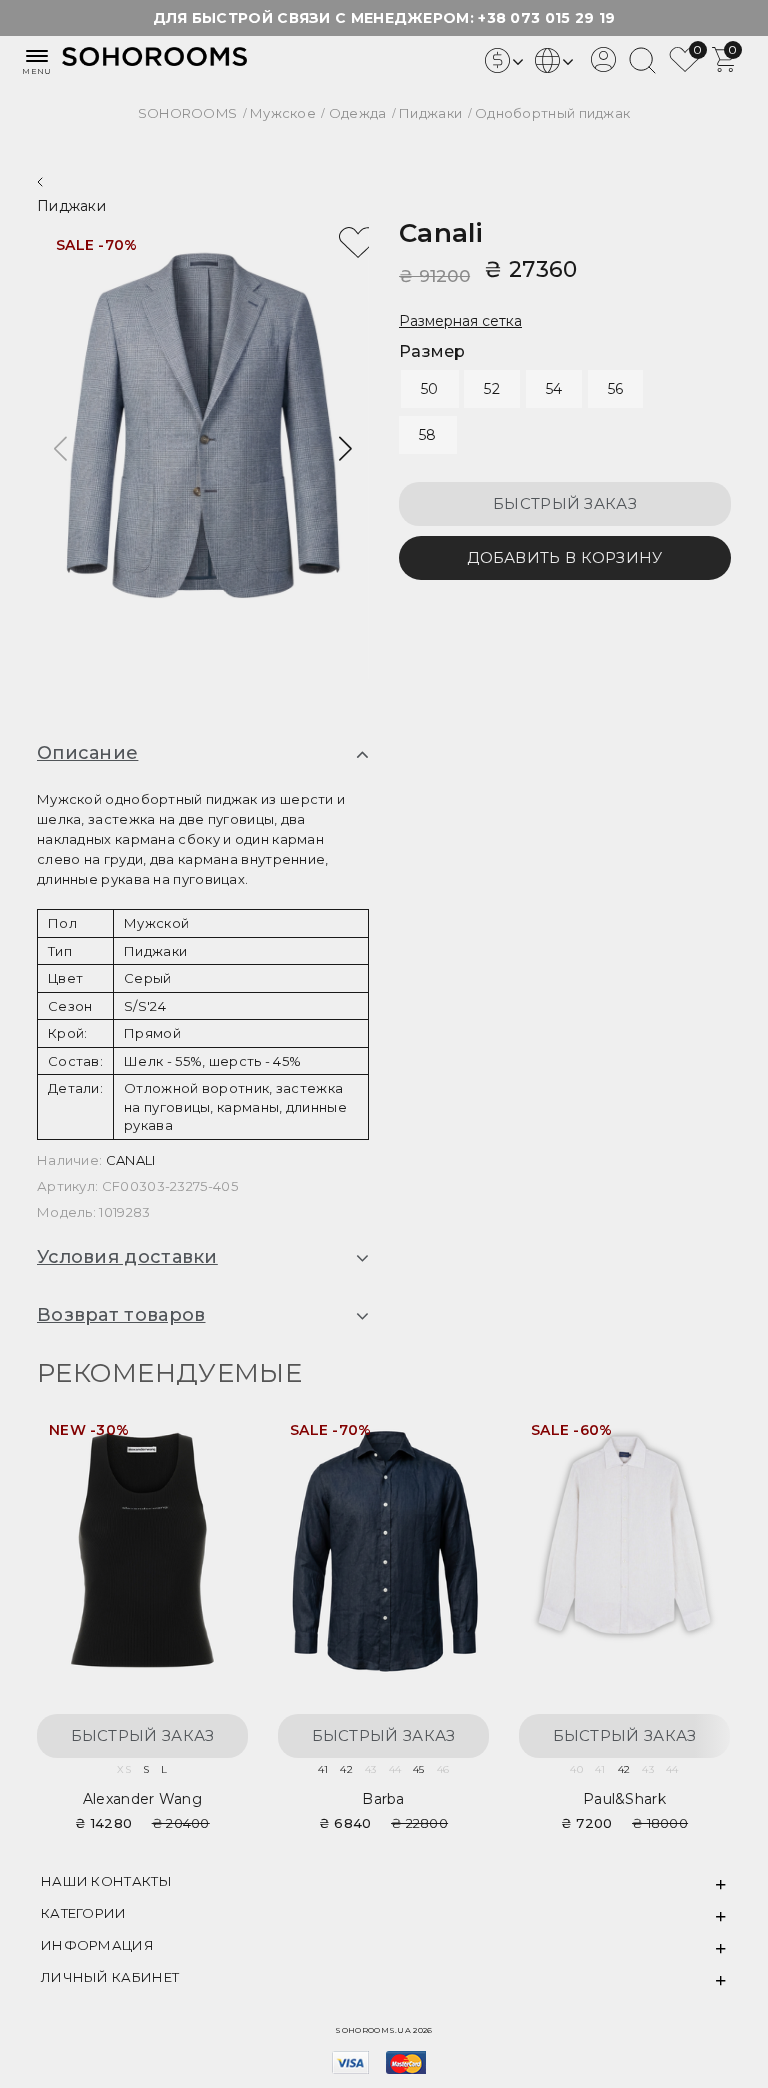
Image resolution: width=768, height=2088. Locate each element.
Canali (441, 233)
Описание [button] (87, 754)
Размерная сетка (460, 321)
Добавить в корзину (564, 557)
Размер (432, 351)
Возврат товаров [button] (121, 1316)
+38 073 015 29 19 (546, 18)
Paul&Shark (624, 1799)
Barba (383, 1799)
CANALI (131, 1160)
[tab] (203, 754)
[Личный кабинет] (603, 67)
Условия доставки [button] (127, 1258)
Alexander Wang (142, 1799)
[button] (345, 449)
